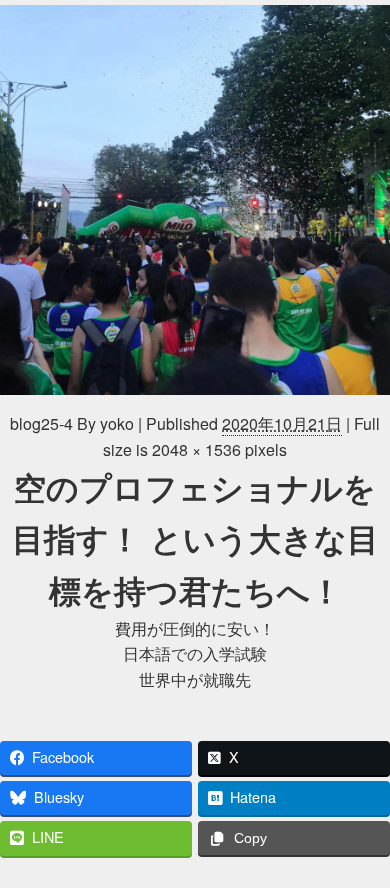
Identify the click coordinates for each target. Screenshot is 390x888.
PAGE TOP (362, 842)
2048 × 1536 (196, 449)
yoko (117, 423)
